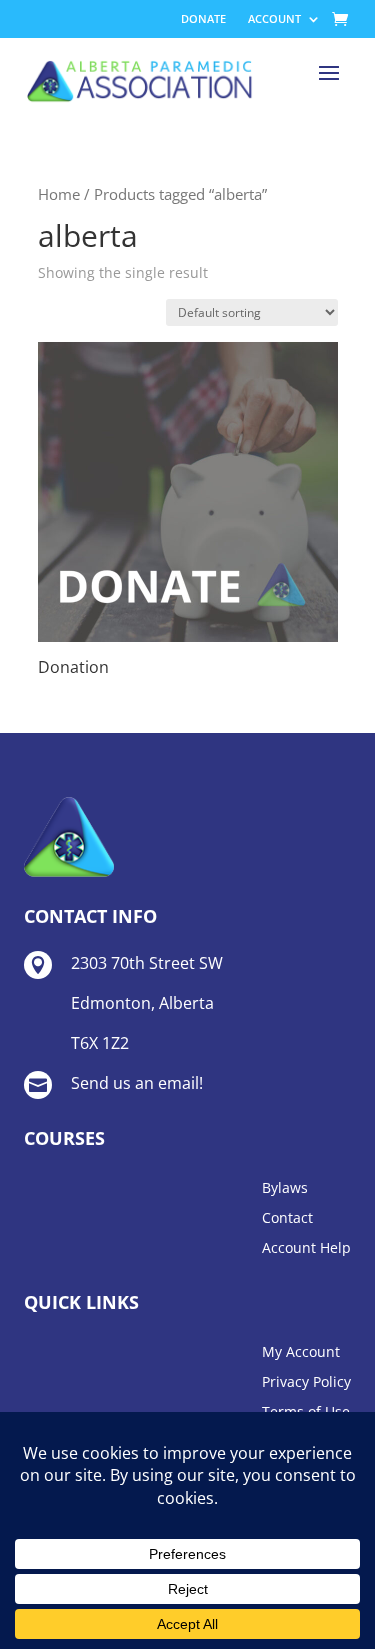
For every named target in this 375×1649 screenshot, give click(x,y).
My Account (301, 1353)
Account (274, 19)
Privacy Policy (306, 1383)
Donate (203, 19)
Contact (287, 1219)
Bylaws (285, 1189)
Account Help (306, 1249)
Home (59, 194)
